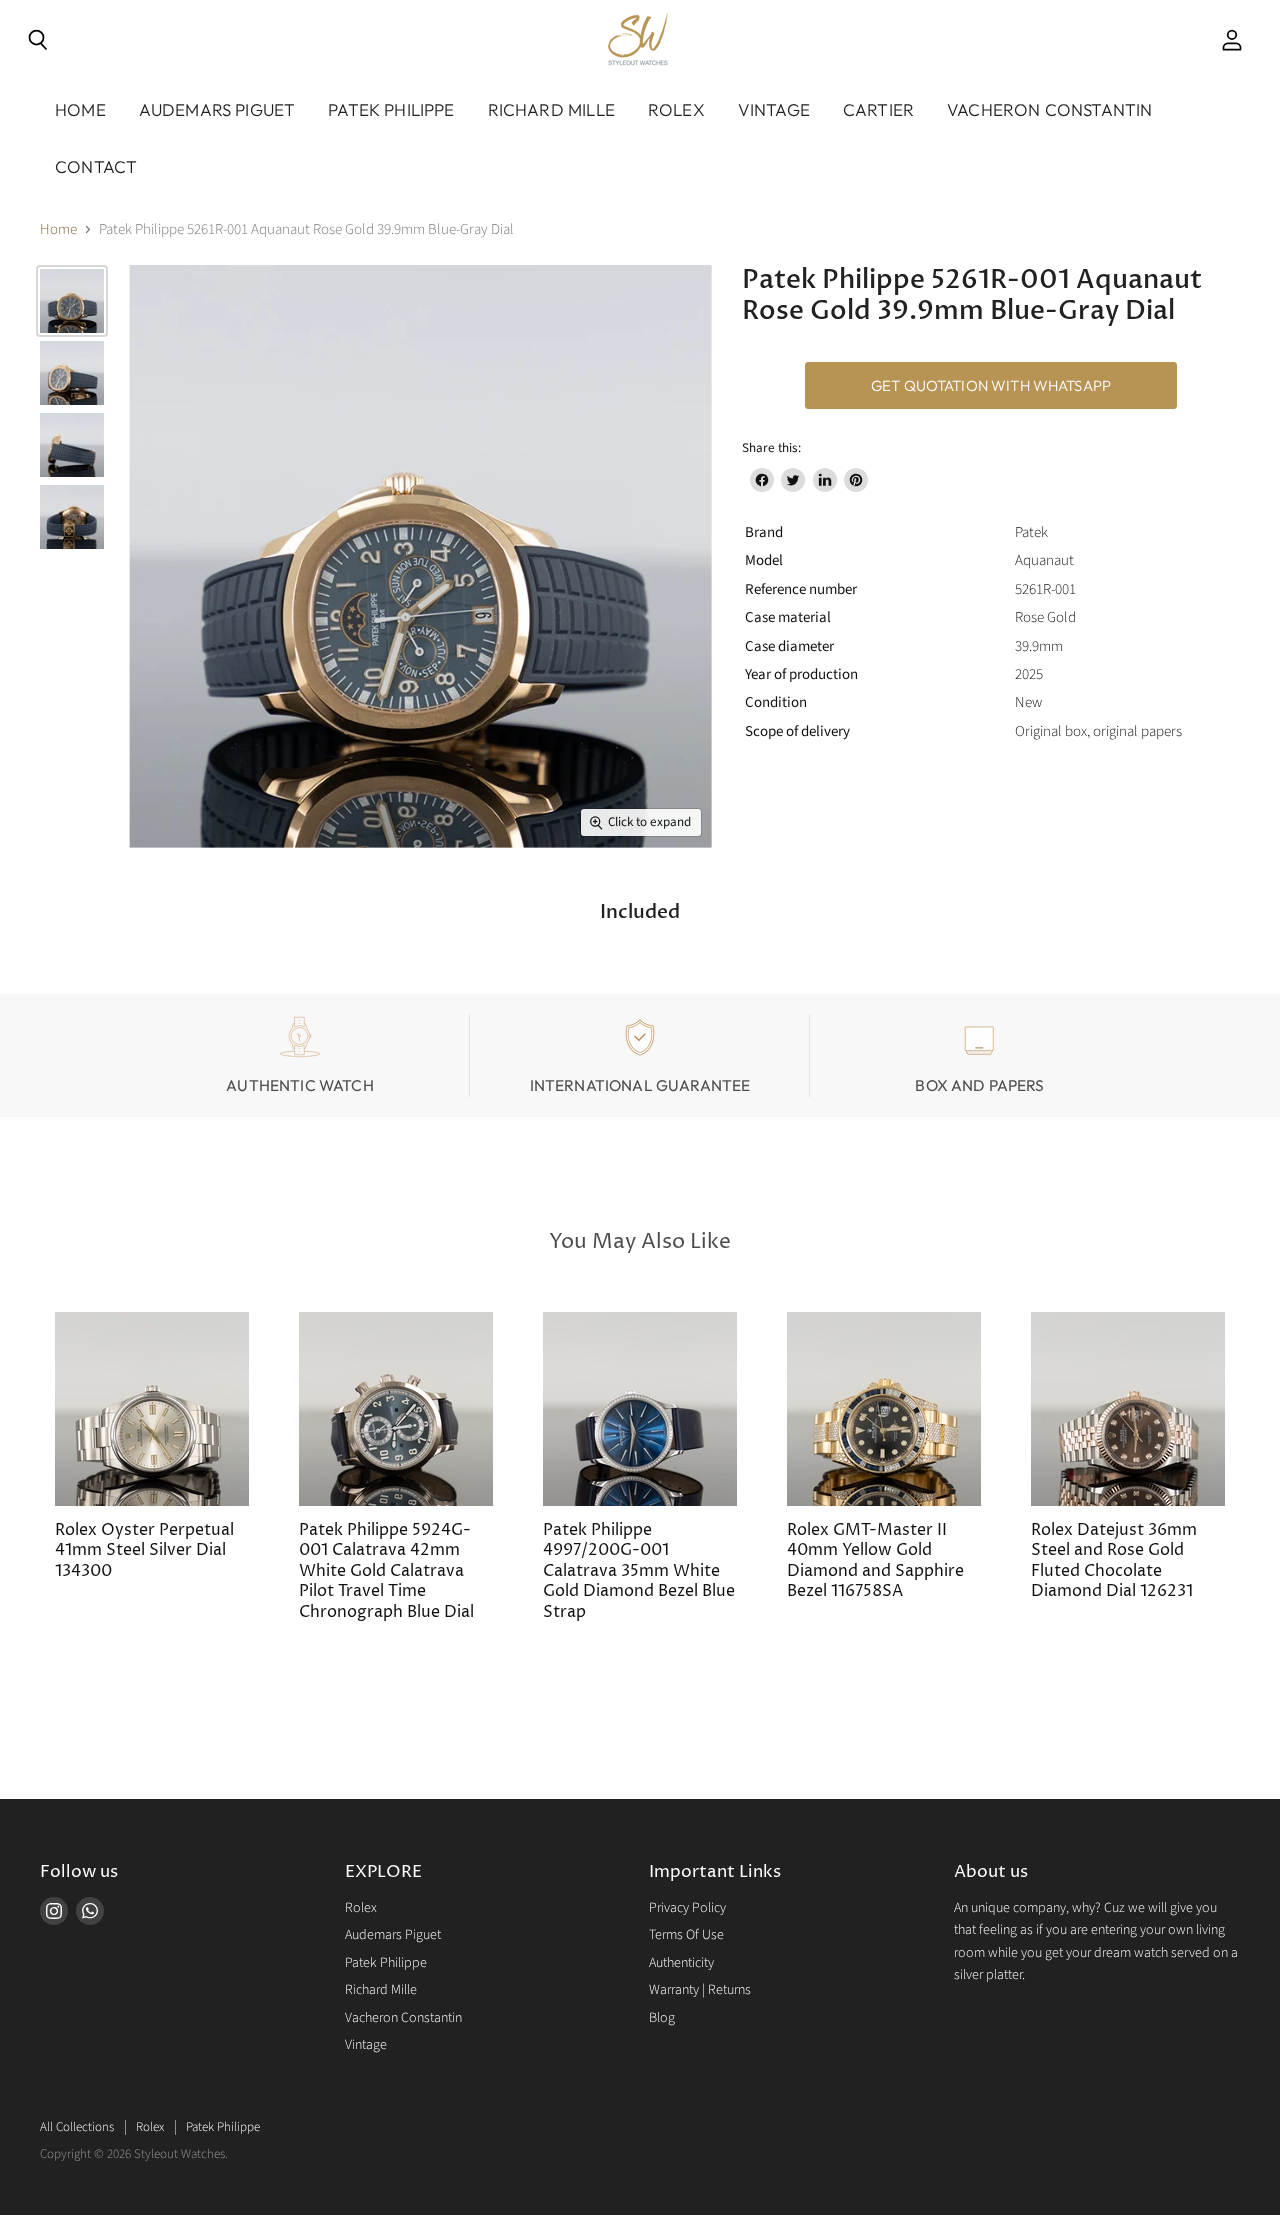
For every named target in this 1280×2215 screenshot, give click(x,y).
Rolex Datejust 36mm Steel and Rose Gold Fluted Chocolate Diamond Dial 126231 (1114, 1561)
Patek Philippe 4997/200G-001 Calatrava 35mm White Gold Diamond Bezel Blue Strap (639, 1571)
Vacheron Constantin (403, 2018)
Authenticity (681, 1963)
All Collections (77, 2127)
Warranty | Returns (700, 1990)
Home (80, 109)
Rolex (361, 1908)
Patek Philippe (386, 1963)
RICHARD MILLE (551, 109)
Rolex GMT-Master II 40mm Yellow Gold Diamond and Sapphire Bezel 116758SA (875, 1561)
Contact (96, 166)
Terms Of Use (686, 1935)
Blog (662, 2018)
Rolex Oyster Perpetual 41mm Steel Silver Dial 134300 (144, 1551)
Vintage (774, 109)
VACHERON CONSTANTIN (1049, 109)
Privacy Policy (687, 1908)
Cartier (878, 109)
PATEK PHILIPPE (391, 109)
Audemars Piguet (393, 1935)
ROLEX (676, 109)
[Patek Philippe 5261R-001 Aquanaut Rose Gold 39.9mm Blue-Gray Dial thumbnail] (72, 301)
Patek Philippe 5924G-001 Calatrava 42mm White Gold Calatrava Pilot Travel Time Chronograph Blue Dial (386, 1571)
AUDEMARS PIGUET (217, 109)
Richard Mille (381, 1990)
